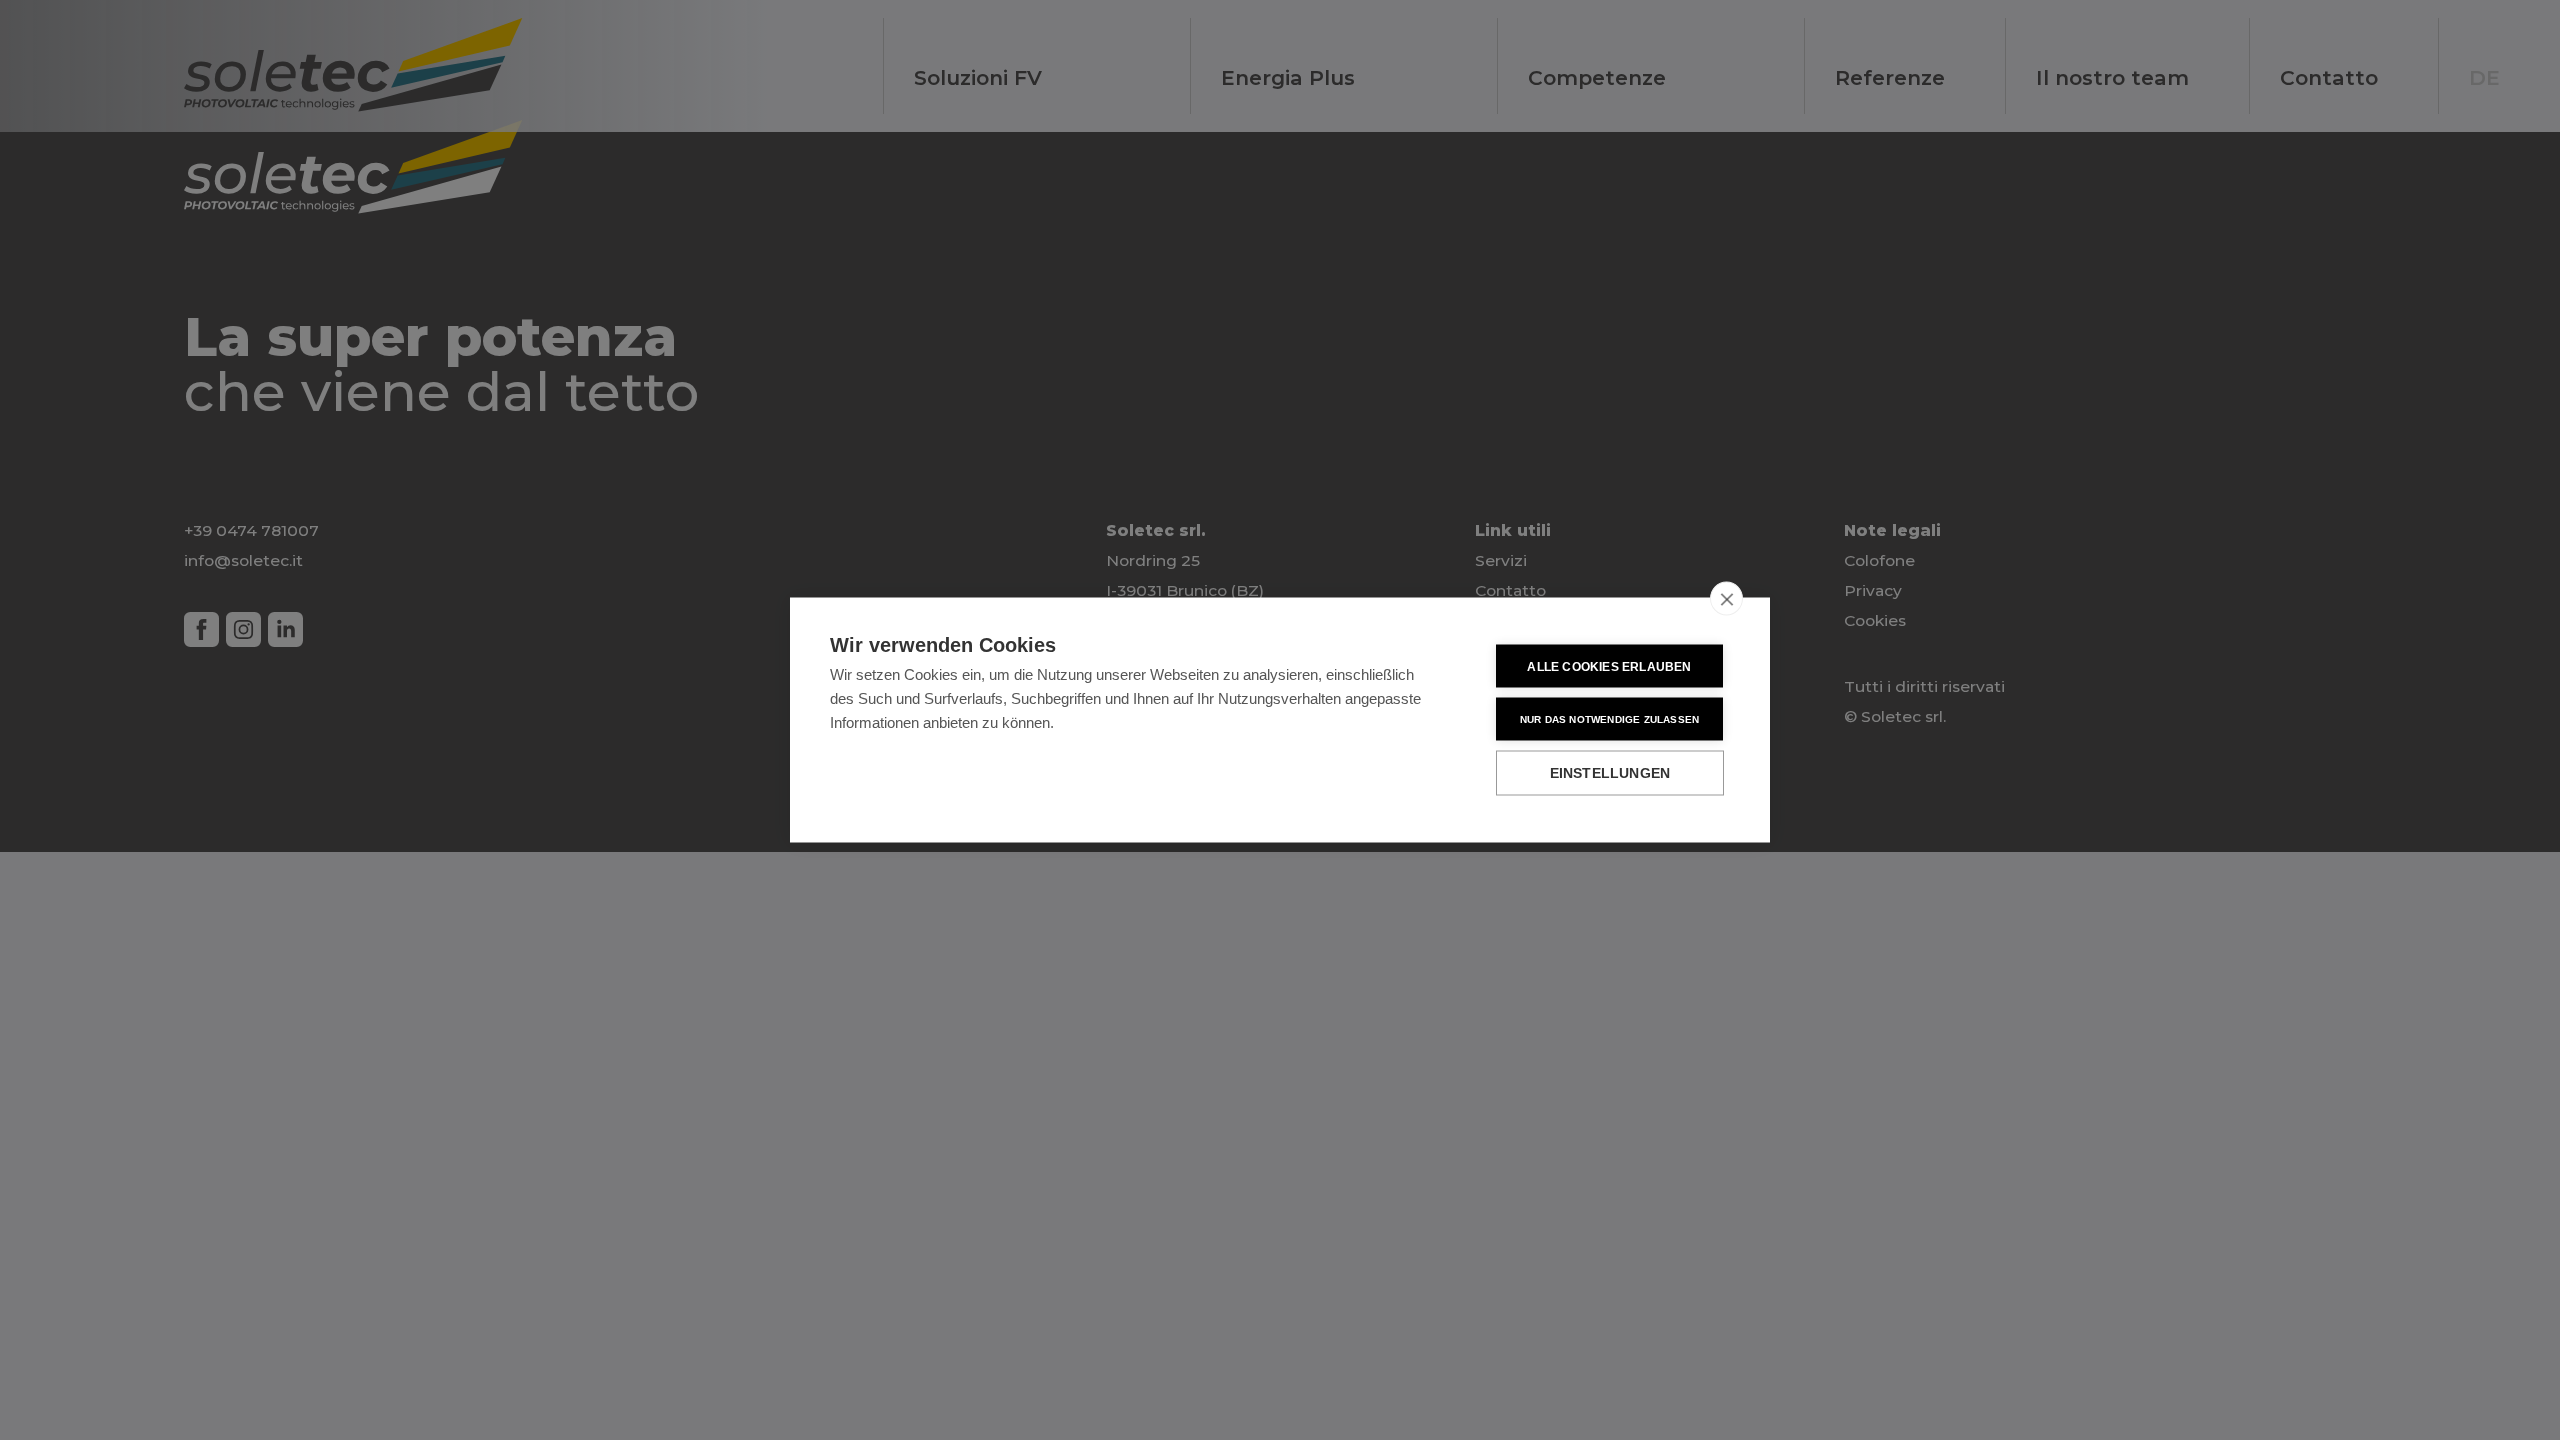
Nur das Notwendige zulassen (1609, 718)
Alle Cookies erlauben (1609, 666)
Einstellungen (1610, 773)
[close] (1726, 599)
